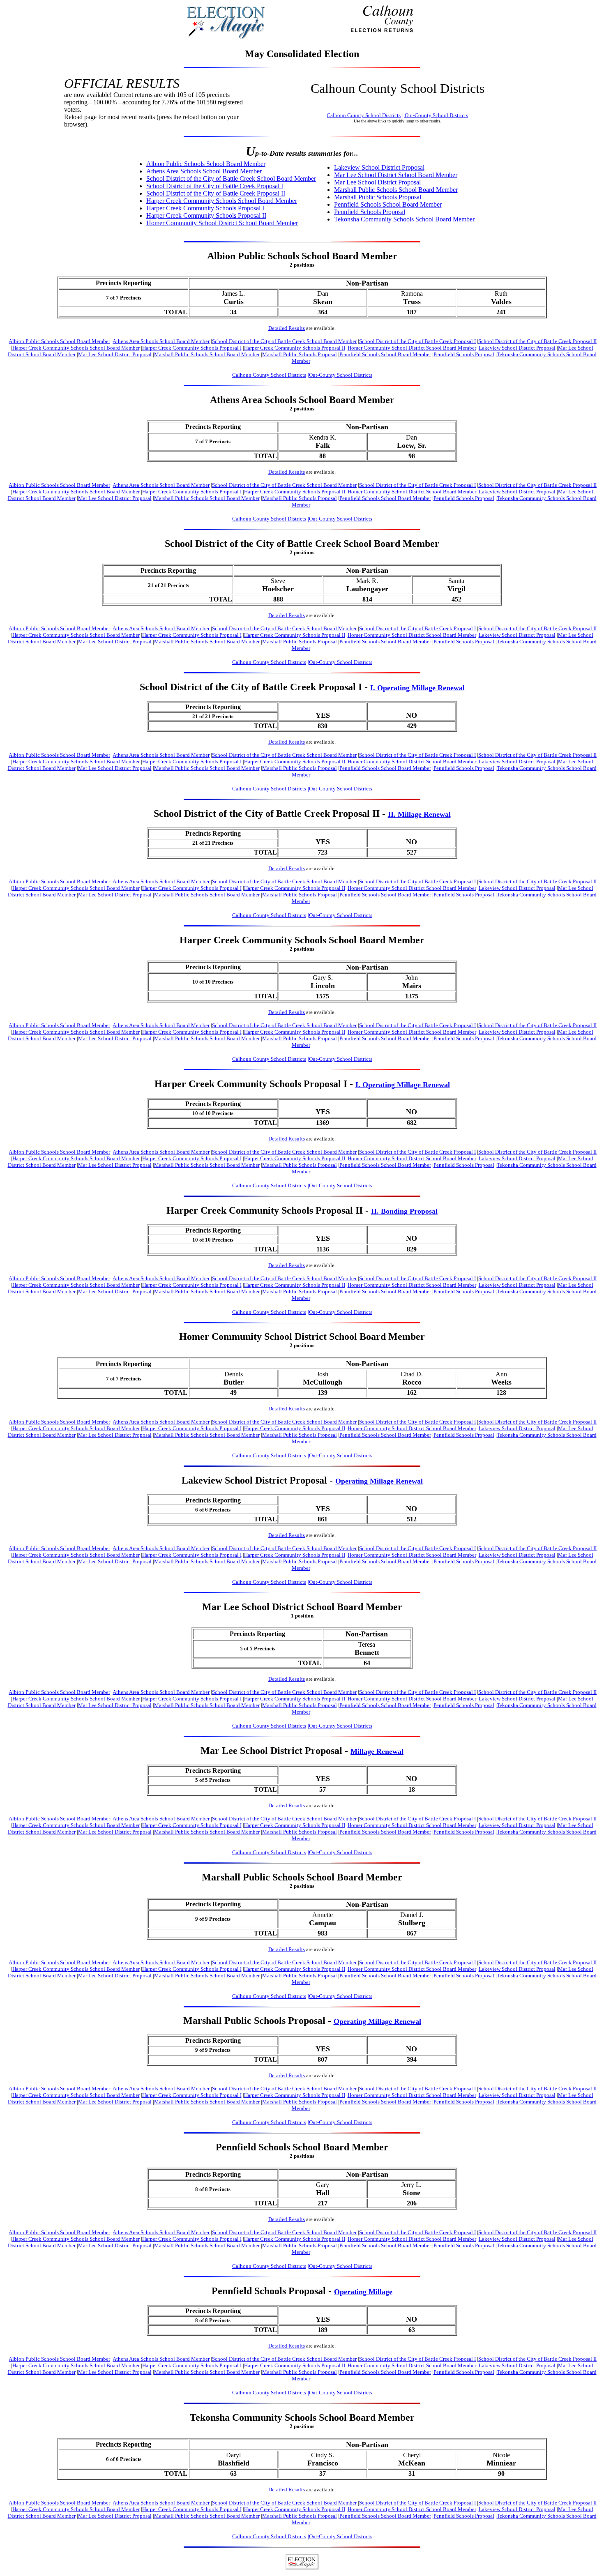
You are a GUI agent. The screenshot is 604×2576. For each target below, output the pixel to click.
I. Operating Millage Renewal (417, 688)
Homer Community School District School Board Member (222, 223)
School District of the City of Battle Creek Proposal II (216, 193)
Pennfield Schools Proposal (370, 212)
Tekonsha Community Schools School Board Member (404, 219)
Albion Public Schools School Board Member (206, 164)
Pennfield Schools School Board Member (388, 204)
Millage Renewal (377, 1751)
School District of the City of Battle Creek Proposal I (215, 186)
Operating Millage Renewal (379, 1481)
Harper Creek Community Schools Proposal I (205, 208)
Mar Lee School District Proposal (377, 182)
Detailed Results (287, 328)
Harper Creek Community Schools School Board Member (222, 201)
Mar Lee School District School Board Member (396, 175)
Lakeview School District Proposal (379, 167)
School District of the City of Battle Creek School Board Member (231, 179)
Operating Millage (363, 2292)
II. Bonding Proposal (404, 1211)
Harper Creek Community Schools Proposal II (206, 215)
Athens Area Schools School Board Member (204, 171)
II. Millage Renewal (419, 814)
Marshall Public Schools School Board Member (396, 190)
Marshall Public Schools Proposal (378, 197)
